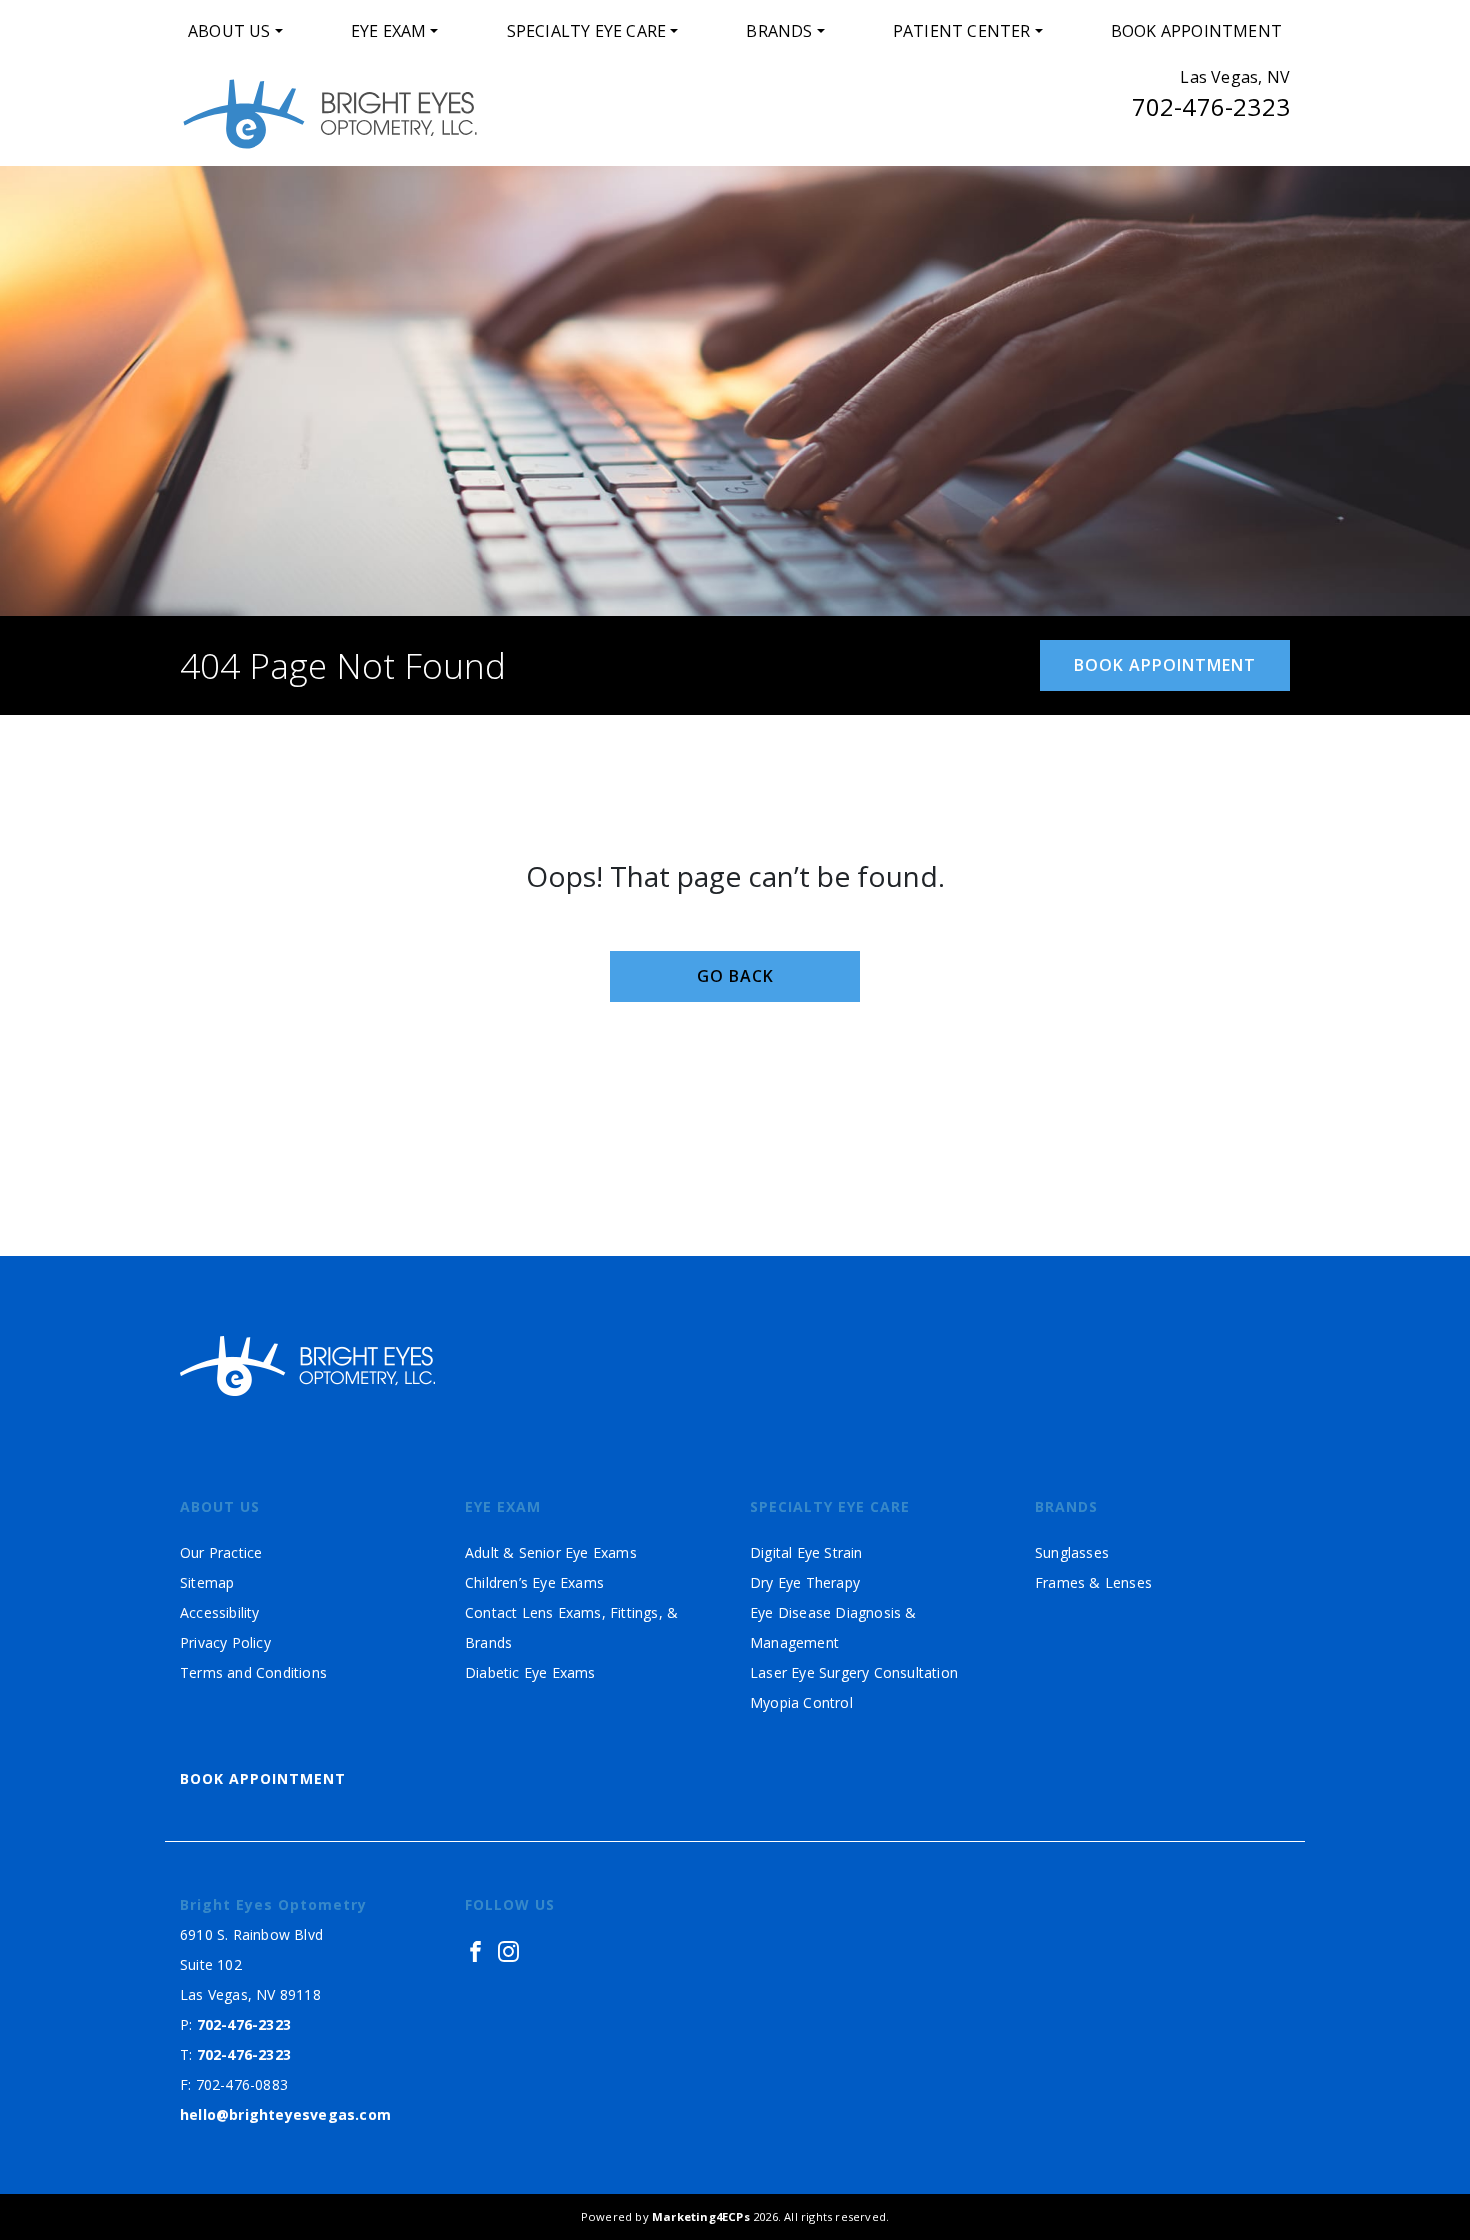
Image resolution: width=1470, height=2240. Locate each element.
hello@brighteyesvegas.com (285, 2114)
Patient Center (962, 31)
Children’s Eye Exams (534, 1582)
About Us (229, 31)
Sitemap (207, 1582)
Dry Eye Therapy (805, 1582)
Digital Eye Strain (806, 1552)
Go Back (735, 976)
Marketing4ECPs (701, 2216)
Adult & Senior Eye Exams (551, 1552)
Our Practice (221, 1552)
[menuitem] (235, 31)
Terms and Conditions (253, 1672)
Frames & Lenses (1093, 1582)
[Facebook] (475, 1950)
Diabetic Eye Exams (530, 1672)
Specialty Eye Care (587, 31)
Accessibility (220, 1612)
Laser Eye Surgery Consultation (854, 1672)
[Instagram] (508, 1950)
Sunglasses (1072, 1552)
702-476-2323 (1211, 106)
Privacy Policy (225, 1642)
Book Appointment (1196, 31)
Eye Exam (389, 31)
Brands (779, 31)
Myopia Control (801, 1702)
